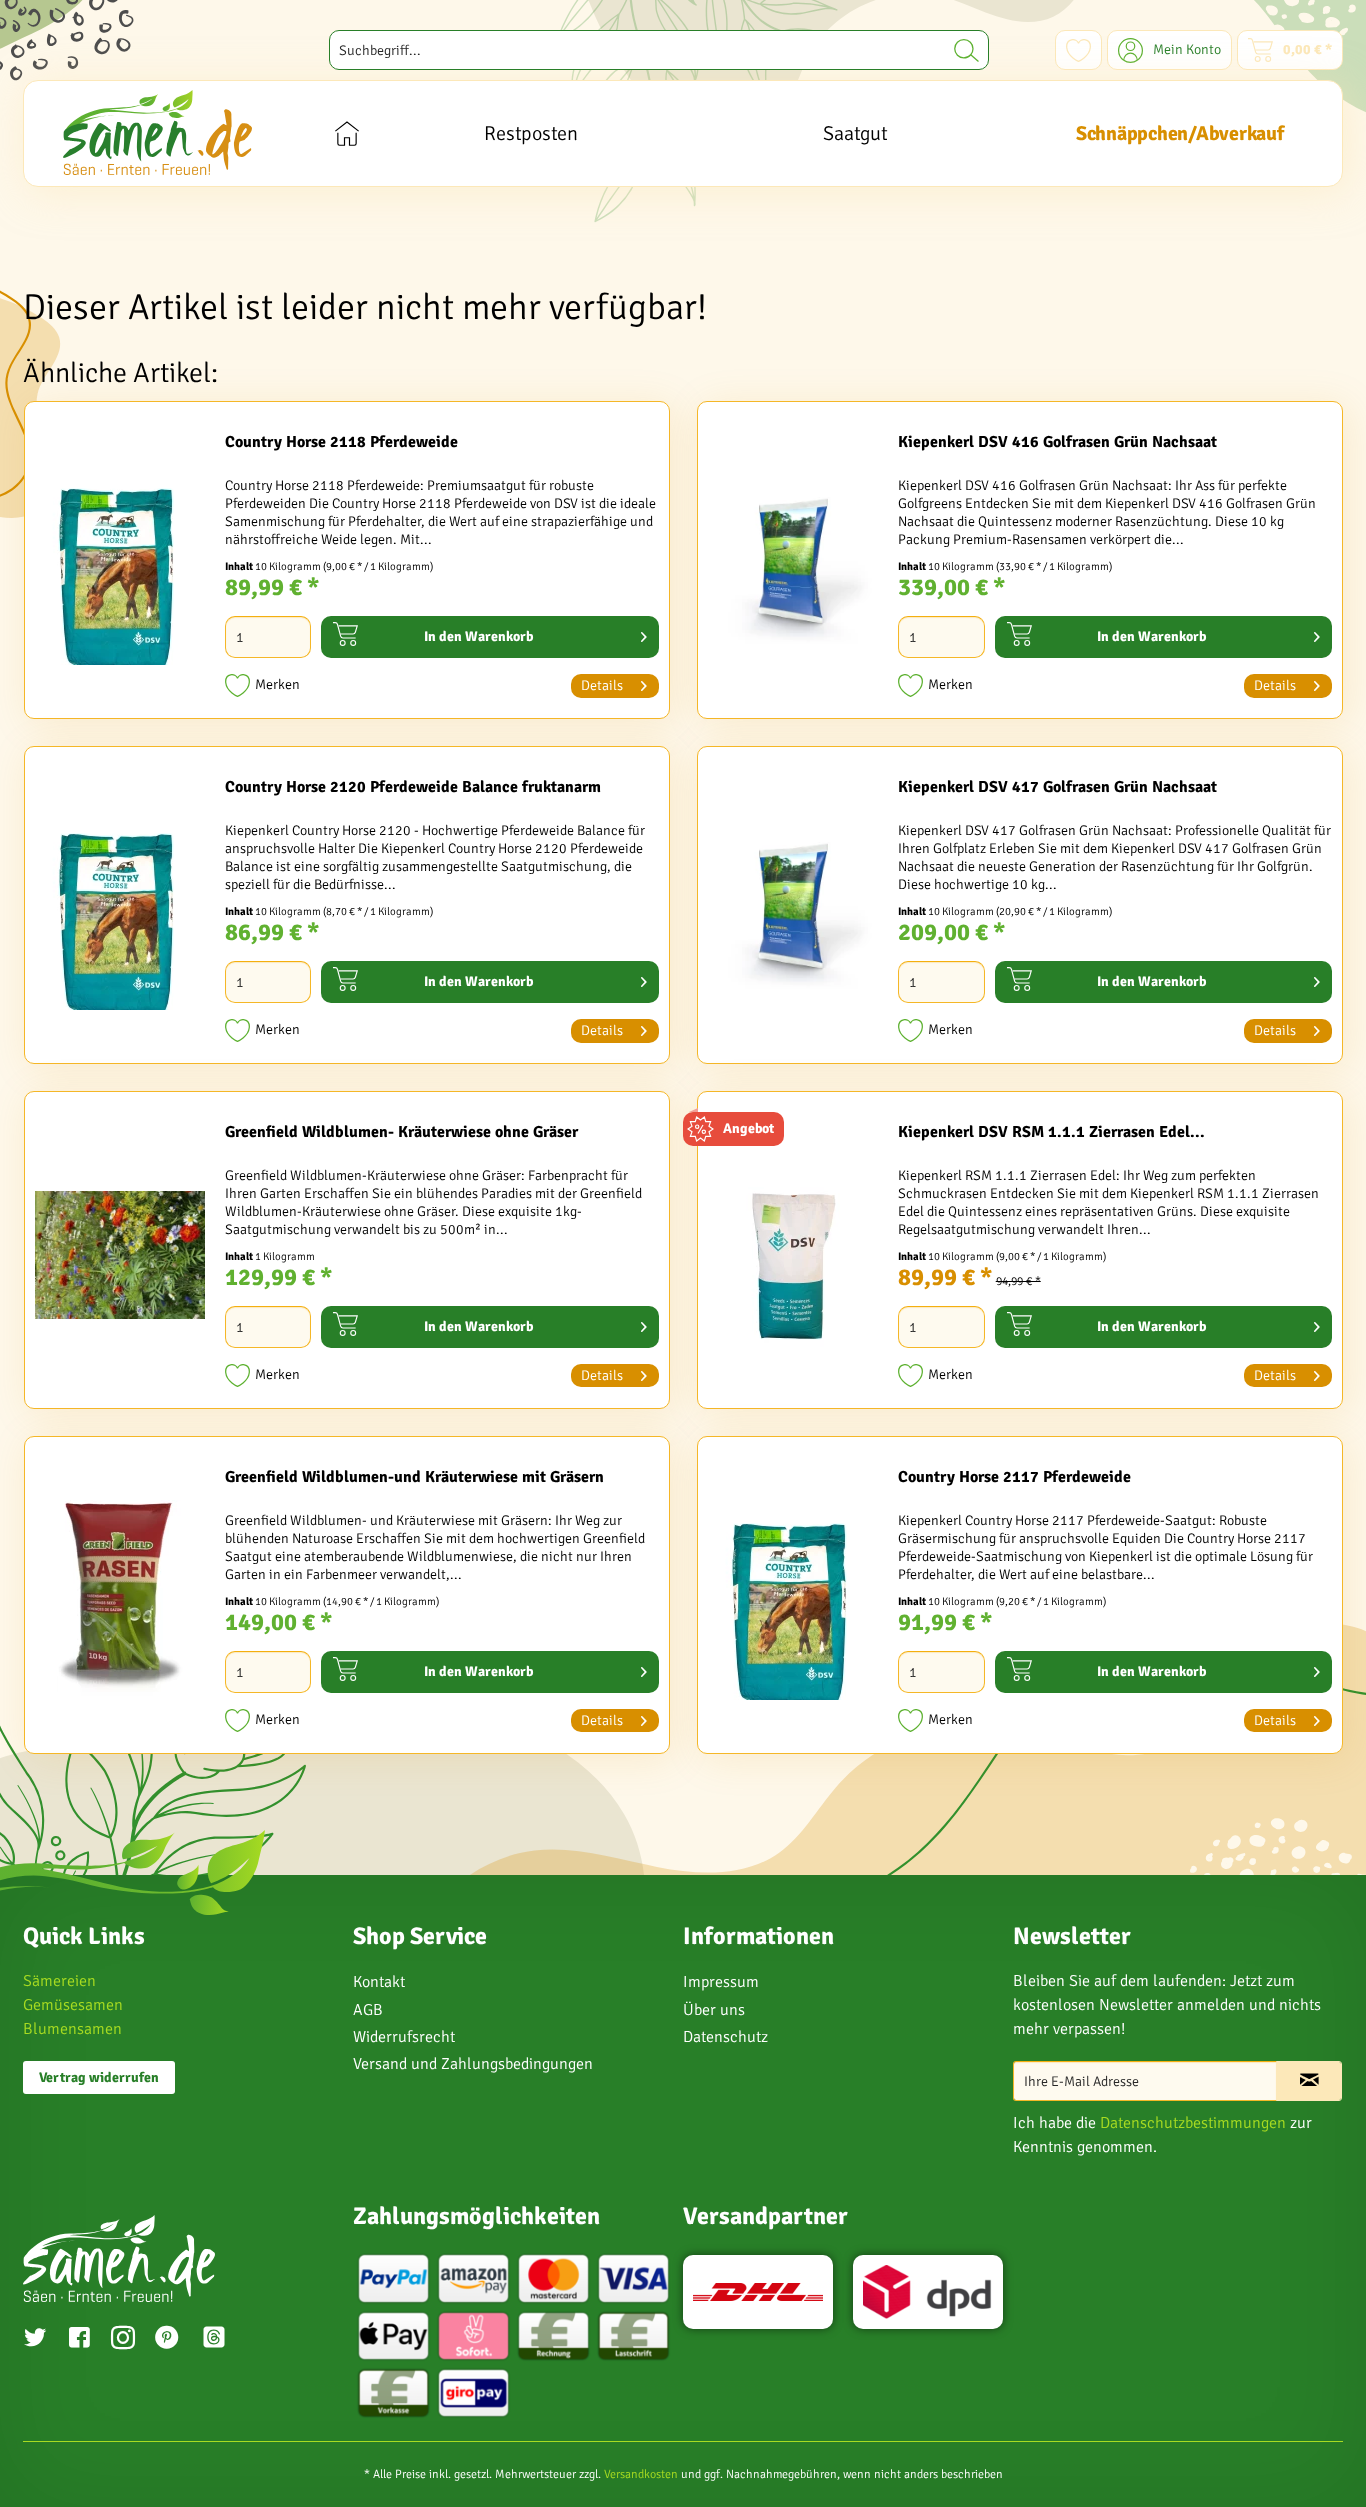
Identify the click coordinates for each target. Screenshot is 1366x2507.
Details (602, 685)
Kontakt (379, 1982)
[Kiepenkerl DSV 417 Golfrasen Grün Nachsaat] (793, 910)
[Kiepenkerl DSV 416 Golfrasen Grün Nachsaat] (793, 565)
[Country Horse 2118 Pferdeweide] (120, 565)
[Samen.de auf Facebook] (79, 2340)
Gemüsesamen (73, 2005)
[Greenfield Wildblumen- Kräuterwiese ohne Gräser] (120, 1255)
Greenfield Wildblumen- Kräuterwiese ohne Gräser (401, 1132)
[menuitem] (659, 50)
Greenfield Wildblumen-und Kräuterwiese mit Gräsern (414, 1477)
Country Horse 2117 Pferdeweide (1014, 1477)
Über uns (714, 2010)
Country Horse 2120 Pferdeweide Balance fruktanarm (413, 787)
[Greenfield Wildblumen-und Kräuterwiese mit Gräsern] (120, 1600)
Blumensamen (72, 2029)
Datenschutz (725, 2037)
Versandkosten (641, 2474)
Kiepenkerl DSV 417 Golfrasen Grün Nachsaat (1057, 787)
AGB (368, 2010)
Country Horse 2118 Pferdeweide (341, 442)
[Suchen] (966, 50)
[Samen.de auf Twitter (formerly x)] (35, 2340)
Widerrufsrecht (404, 2037)
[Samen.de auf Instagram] (123, 2340)
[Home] (346, 133)
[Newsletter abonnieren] (1309, 2081)
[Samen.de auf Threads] (224, 2340)
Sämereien (59, 1981)
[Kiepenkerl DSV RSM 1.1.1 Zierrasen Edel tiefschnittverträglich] (793, 1255)
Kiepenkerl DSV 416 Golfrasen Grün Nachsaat (1057, 442)
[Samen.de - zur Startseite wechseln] (157, 132)
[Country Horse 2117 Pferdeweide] (793, 1600)
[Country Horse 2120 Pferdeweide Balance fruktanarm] (120, 910)
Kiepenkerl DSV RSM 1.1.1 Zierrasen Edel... (1051, 1132)
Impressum (721, 1982)
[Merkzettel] (1078, 50)
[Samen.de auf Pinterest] (167, 2340)
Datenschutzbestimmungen (1193, 2123)
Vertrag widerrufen (99, 2077)
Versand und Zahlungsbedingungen (473, 2064)
